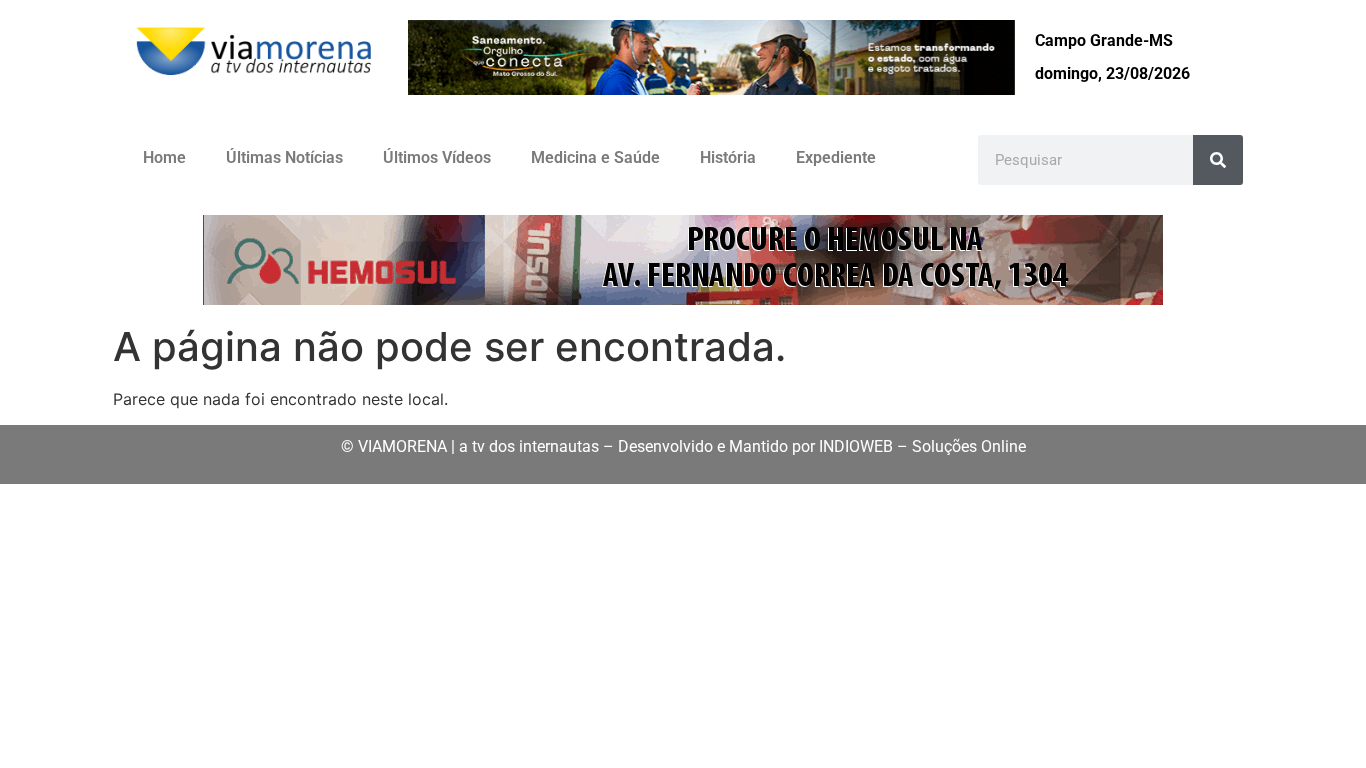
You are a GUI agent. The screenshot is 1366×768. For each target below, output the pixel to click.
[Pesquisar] (1218, 160)
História (728, 157)
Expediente (836, 157)
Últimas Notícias (284, 157)
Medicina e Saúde (595, 157)
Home (164, 157)
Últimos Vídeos (437, 157)
